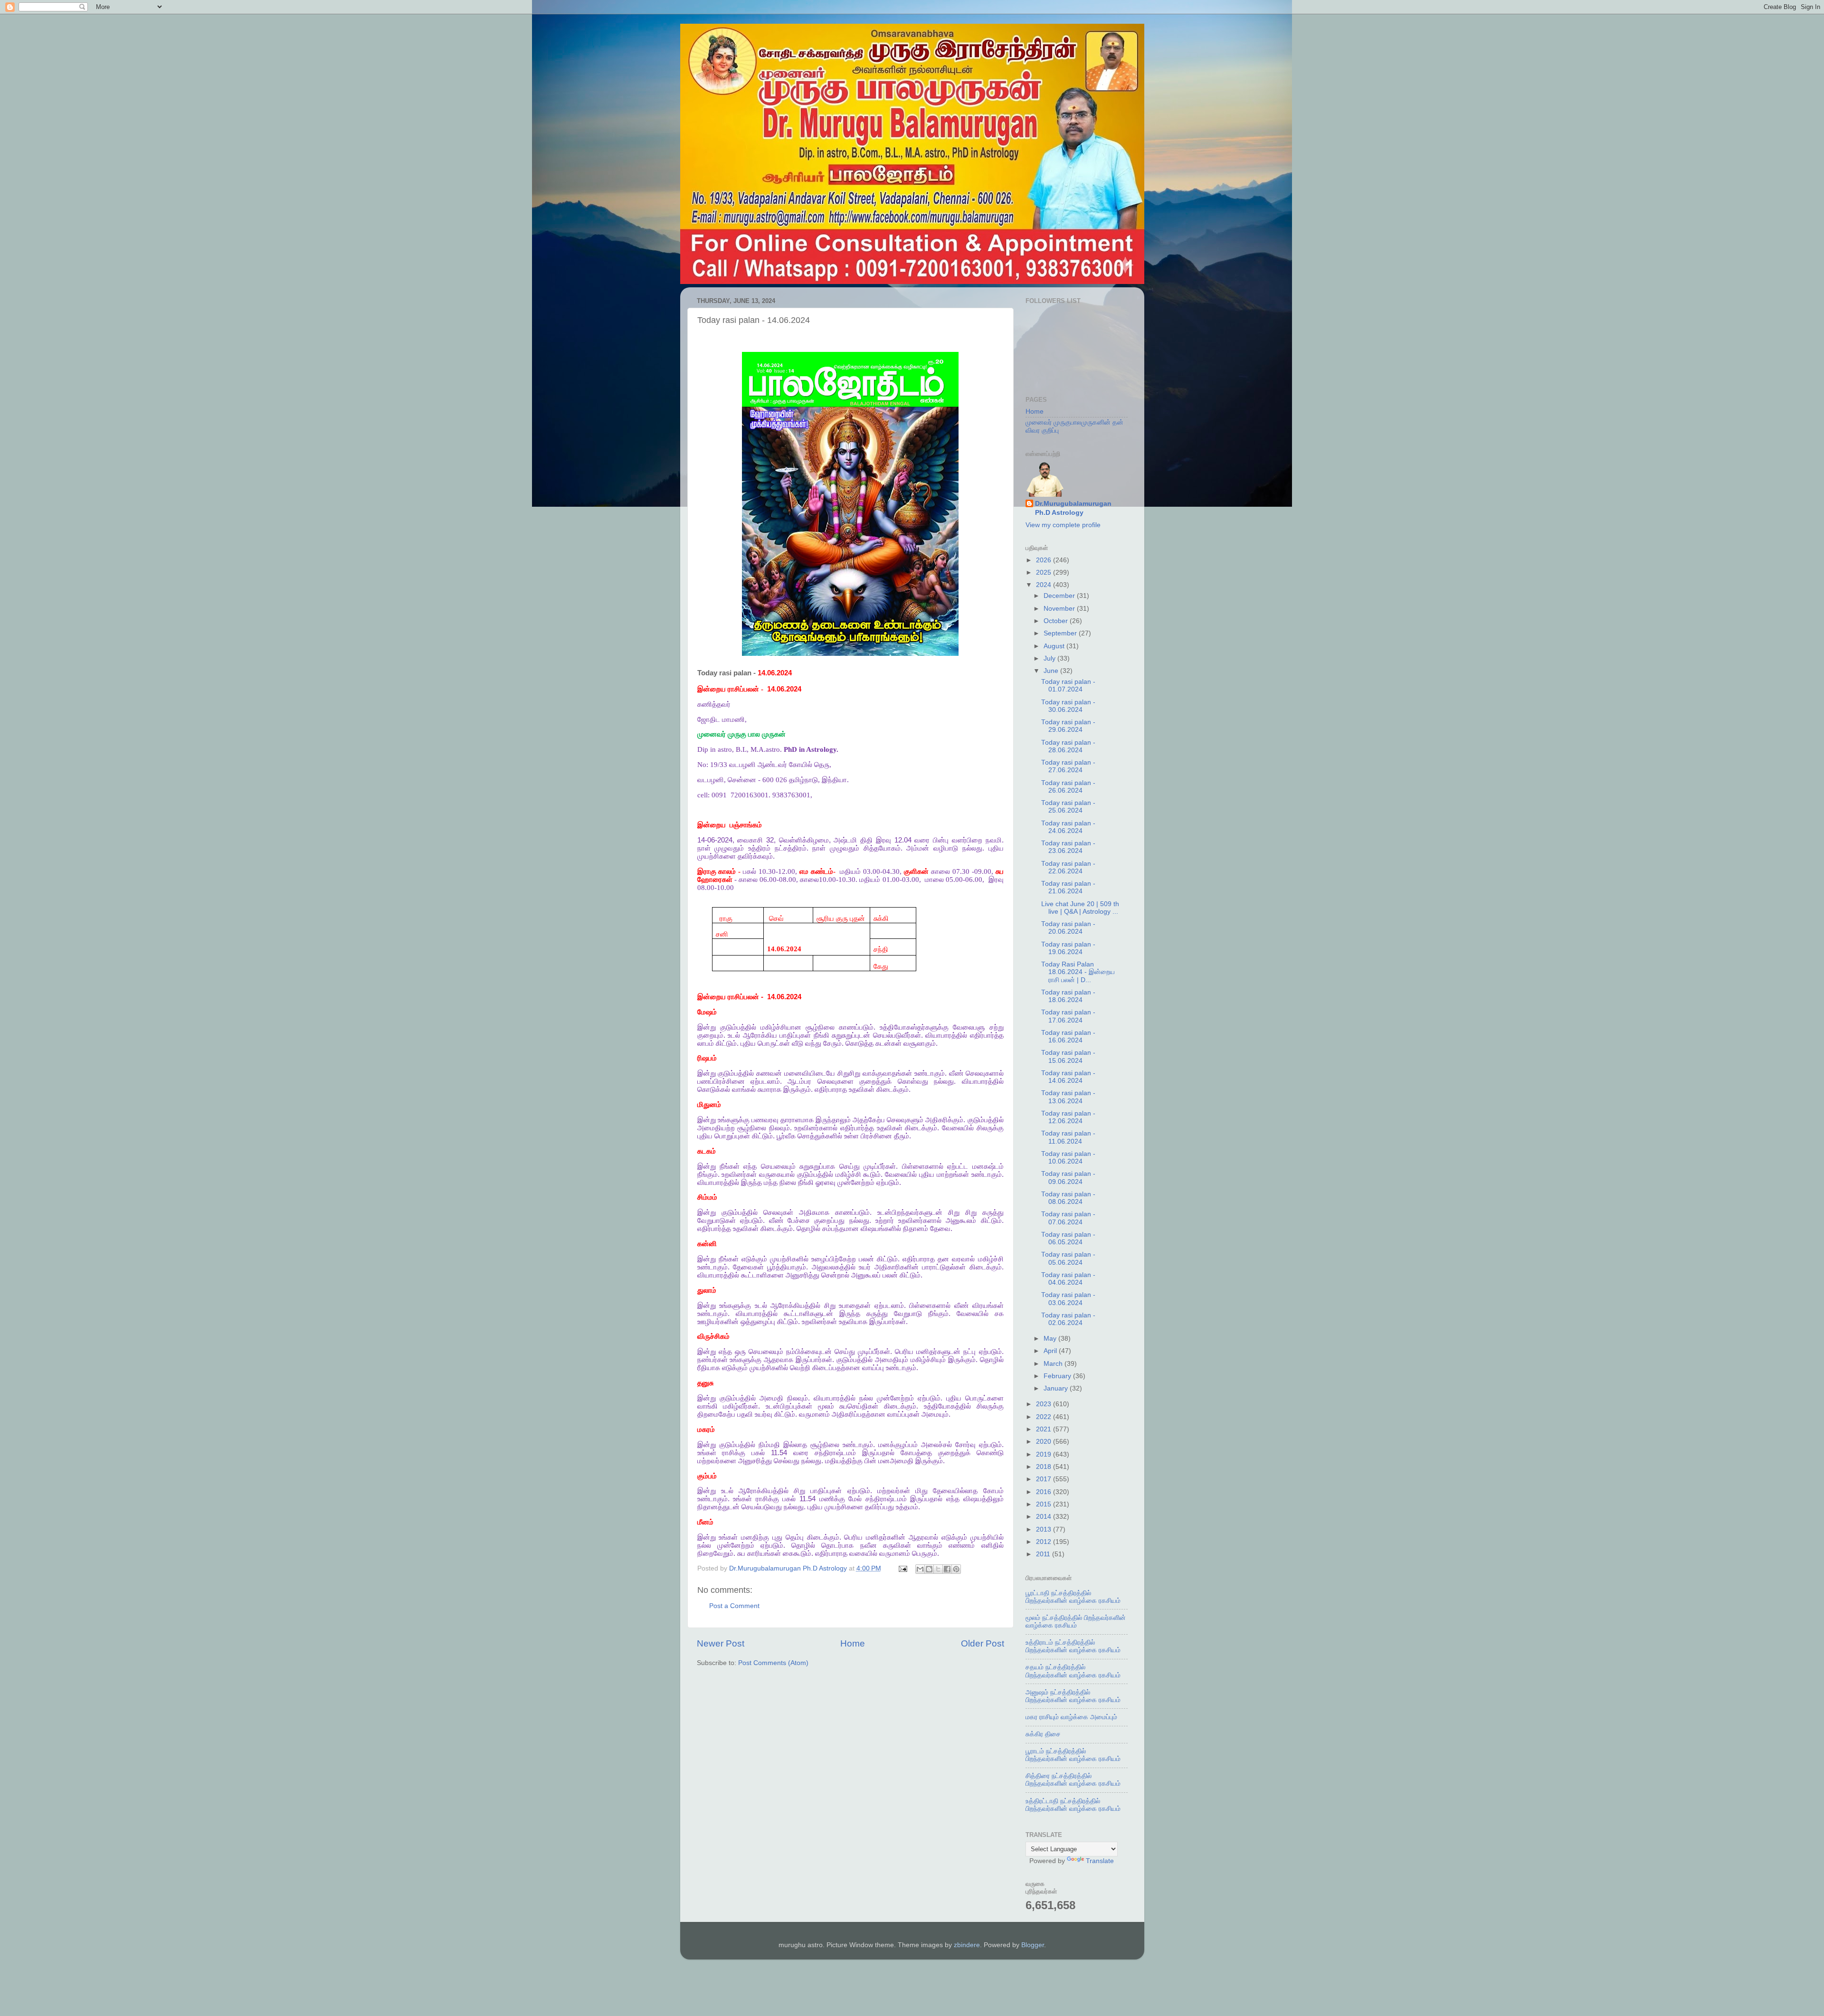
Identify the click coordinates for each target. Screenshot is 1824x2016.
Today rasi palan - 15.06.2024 (1068, 1056)
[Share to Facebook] (947, 1569)
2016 (1045, 1492)
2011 (1044, 1554)
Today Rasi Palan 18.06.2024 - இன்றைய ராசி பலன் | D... (1078, 972)
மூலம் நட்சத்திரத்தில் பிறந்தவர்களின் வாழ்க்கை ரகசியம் (1076, 1622)
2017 (1045, 1479)
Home (853, 1643)
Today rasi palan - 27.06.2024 (1068, 766)
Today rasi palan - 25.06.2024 (1068, 807)
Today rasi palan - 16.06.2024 (1068, 1036)
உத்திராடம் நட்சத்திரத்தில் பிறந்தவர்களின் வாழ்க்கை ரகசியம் (1073, 1646)
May (1051, 1339)
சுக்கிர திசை (1043, 1734)
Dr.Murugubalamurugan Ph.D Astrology (1073, 508)
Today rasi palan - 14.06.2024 (1068, 1077)
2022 (1045, 1417)
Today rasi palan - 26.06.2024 (1068, 787)
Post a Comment (734, 1606)
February (1058, 1376)
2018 (1045, 1467)
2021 (1045, 1429)
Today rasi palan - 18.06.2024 (1068, 996)
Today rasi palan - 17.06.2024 (1068, 1016)
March (1054, 1364)
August (1055, 646)
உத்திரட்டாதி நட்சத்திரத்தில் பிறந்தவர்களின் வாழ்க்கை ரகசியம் (1073, 1805)
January (1057, 1388)
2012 (1045, 1542)
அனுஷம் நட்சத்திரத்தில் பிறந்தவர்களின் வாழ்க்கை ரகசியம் (1073, 1696)
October (1057, 621)
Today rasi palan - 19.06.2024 (1068, 948)
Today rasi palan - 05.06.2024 (1068, 1258)
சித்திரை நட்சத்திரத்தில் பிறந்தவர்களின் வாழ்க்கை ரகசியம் (1073, 1780)
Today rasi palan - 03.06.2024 (1068, 1299)
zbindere (967, 1945)
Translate (1100, 1861)
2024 (1045, 585)
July (1050, 658)
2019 (1045, 1454)
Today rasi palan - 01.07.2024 (1068, 686)
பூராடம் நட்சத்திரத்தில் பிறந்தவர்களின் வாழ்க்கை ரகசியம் (1073, 1755)
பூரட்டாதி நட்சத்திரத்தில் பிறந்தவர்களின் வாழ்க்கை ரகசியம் (1073, 1597)
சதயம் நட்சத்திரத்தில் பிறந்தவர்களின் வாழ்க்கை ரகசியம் (1073, 1671)
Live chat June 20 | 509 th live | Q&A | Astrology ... (1080, 908)
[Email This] (920, 1569)
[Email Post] (903, 1568)
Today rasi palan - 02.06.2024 (1068, 1319)
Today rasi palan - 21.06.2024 (1068, 887)
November (1060, 609)
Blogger (1033, 1945)
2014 (1045, 1517)
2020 (1045, 1442)
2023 (1045, 1404)
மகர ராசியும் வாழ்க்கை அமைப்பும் (1071, 1717)
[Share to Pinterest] (956, 1569)
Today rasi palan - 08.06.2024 (1068, 1198)
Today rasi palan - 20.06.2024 (1068, 928)
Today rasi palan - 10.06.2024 (1068, 1158)
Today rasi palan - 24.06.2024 (1068, 827)
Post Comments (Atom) (773, 1663)
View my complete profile (1063, 525)
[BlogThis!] (929, 1569)
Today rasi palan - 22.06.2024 (1068, 867)
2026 (1045, 560)
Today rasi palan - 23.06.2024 (1068, 847)
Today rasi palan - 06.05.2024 (1068, 1238)
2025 (1045, 573)
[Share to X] (938, 1569)
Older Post (983, 1643)
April (1051, 1351)
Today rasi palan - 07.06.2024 (1068, 1218)
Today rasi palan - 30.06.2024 (1068, 706)
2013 (1045, 1529)
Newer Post (721, 1643)
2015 (1045, 1504)
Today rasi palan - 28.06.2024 (1068, 746)
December (1060, 596)
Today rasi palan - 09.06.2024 (1068, 1178)
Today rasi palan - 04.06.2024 (1068, 1279)
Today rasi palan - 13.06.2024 (1068, 1097)
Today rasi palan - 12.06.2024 (1068, 1117)
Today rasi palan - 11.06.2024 (1068, 1137)
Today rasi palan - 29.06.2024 (1068, 726)
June (1052, 671)
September (1061, 633)
